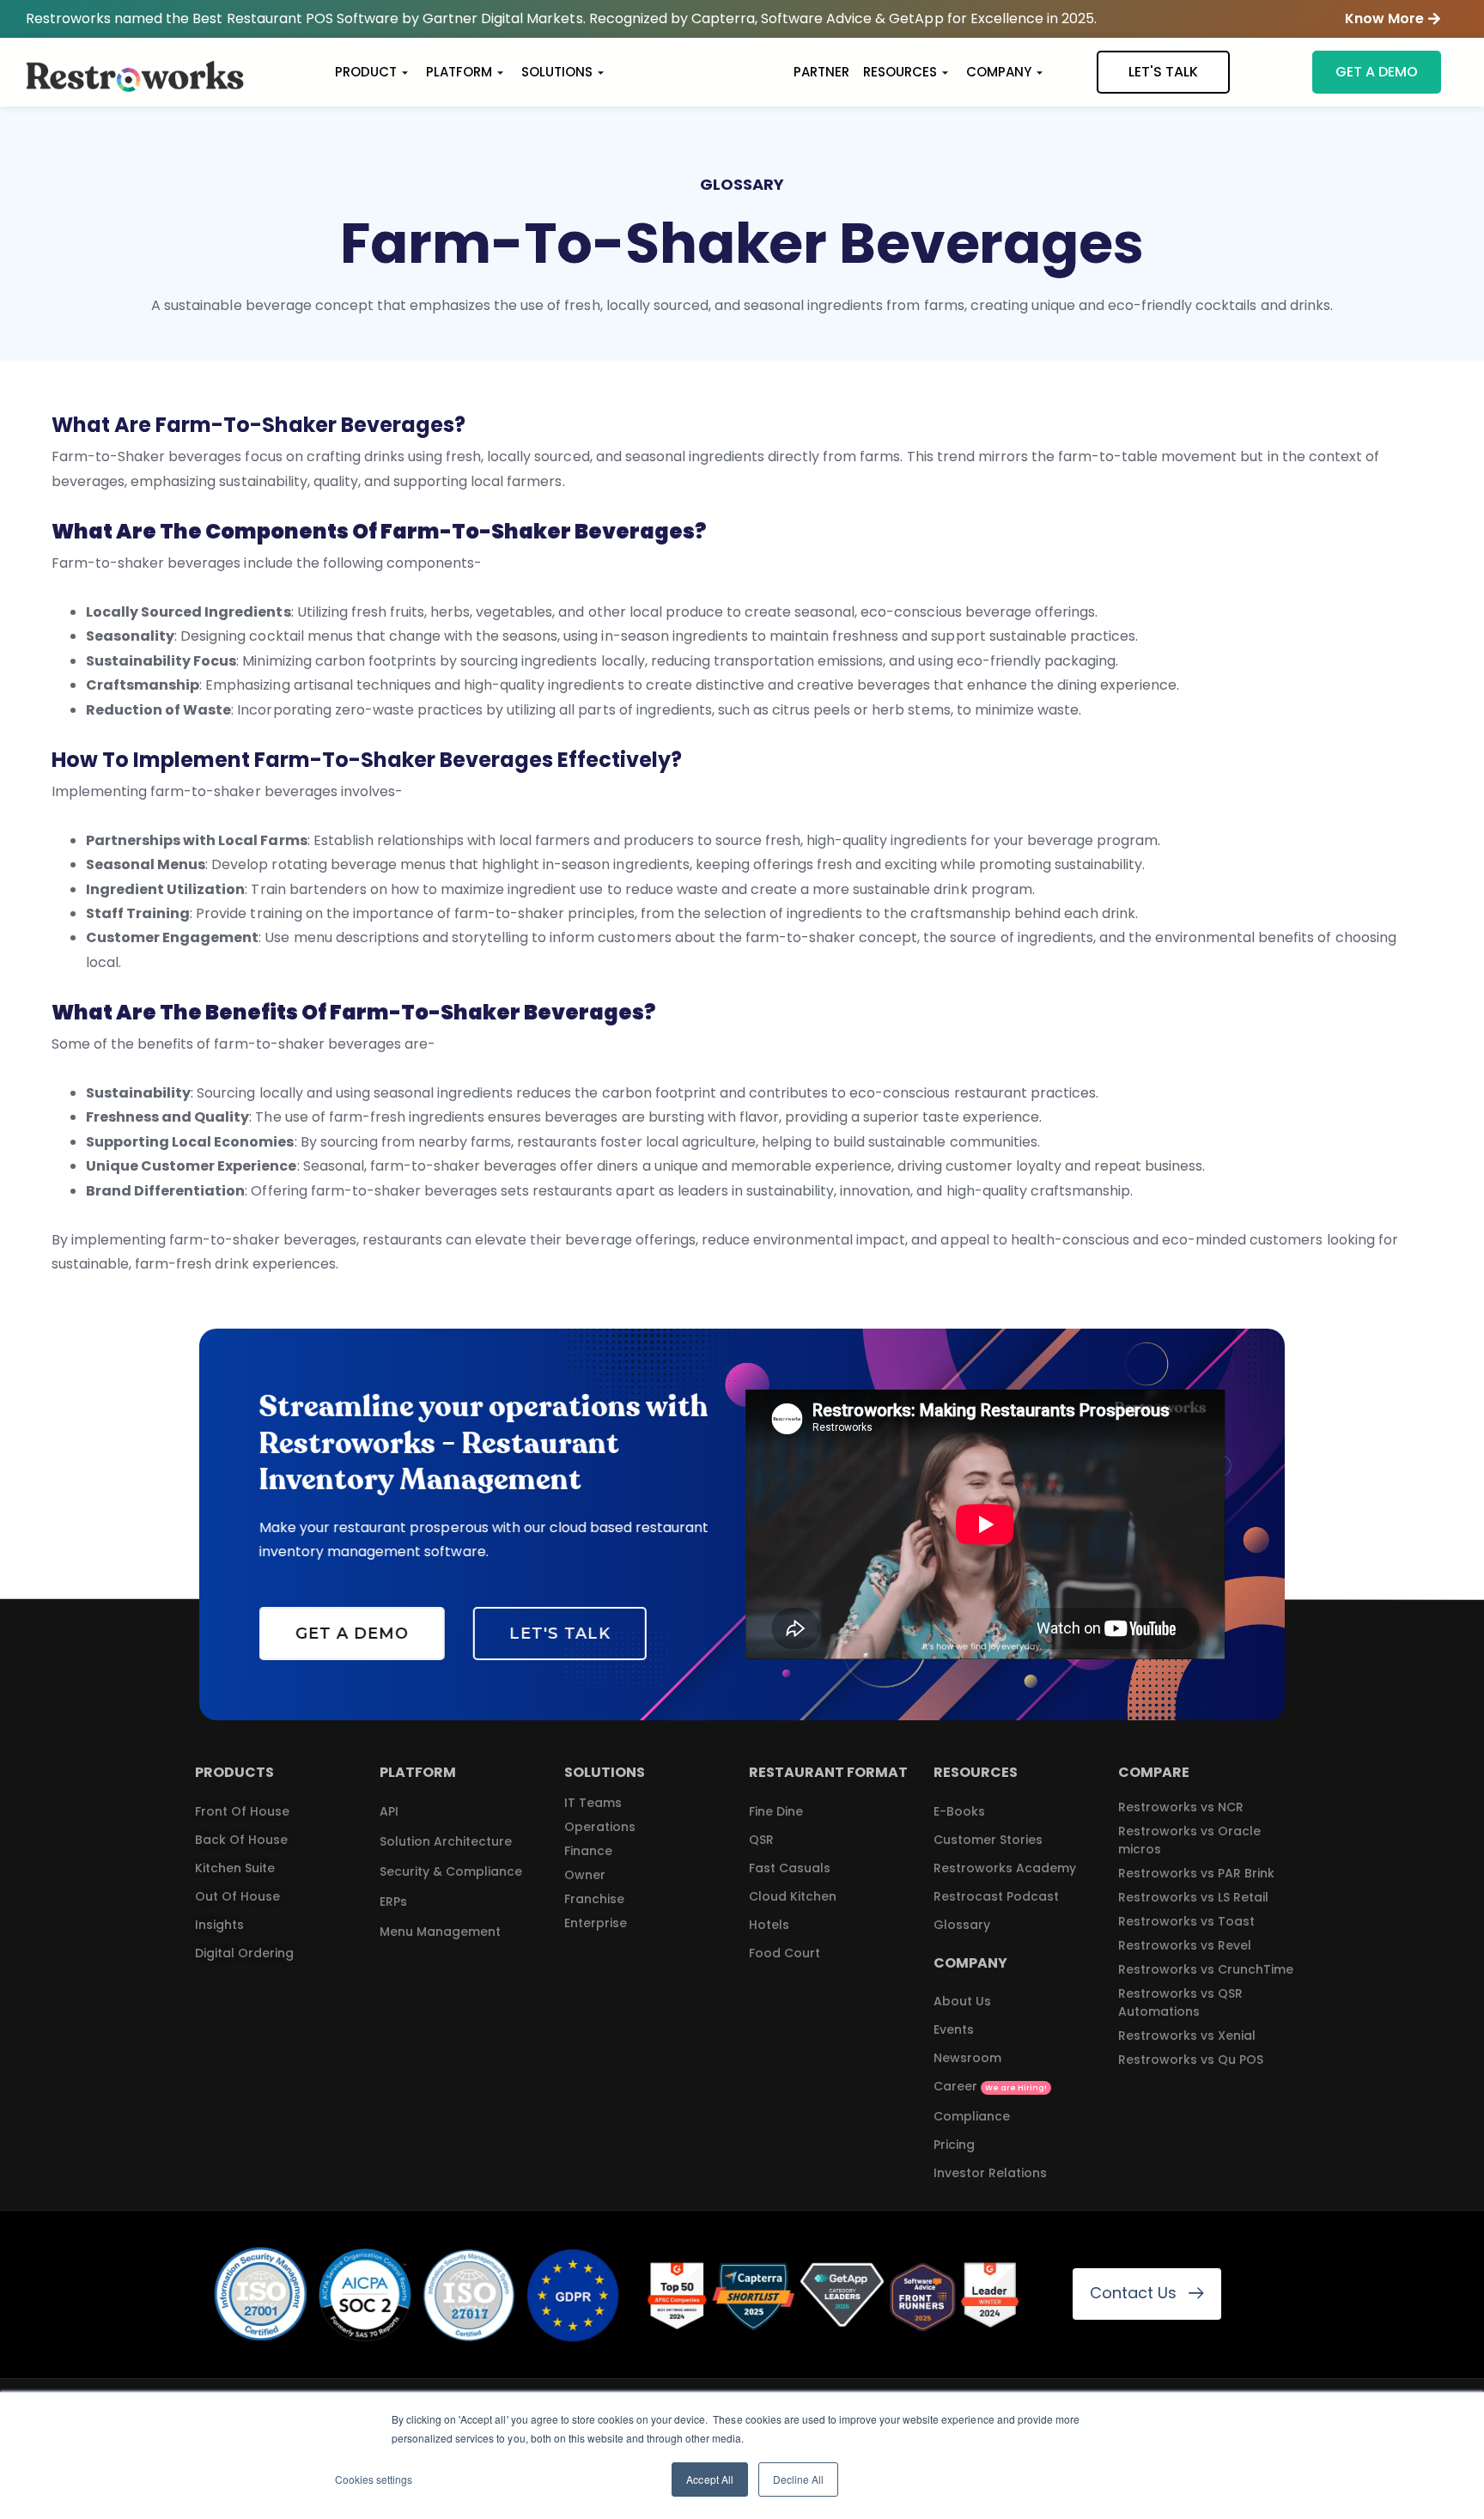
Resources (900, 72)
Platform (459, 72)
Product (366, 72)
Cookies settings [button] (374, 2479)
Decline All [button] (798, 2479)
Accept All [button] (709, 2479)
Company (999, 72)
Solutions (557, 72)
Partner (821, 72)
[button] (1393, 19)
